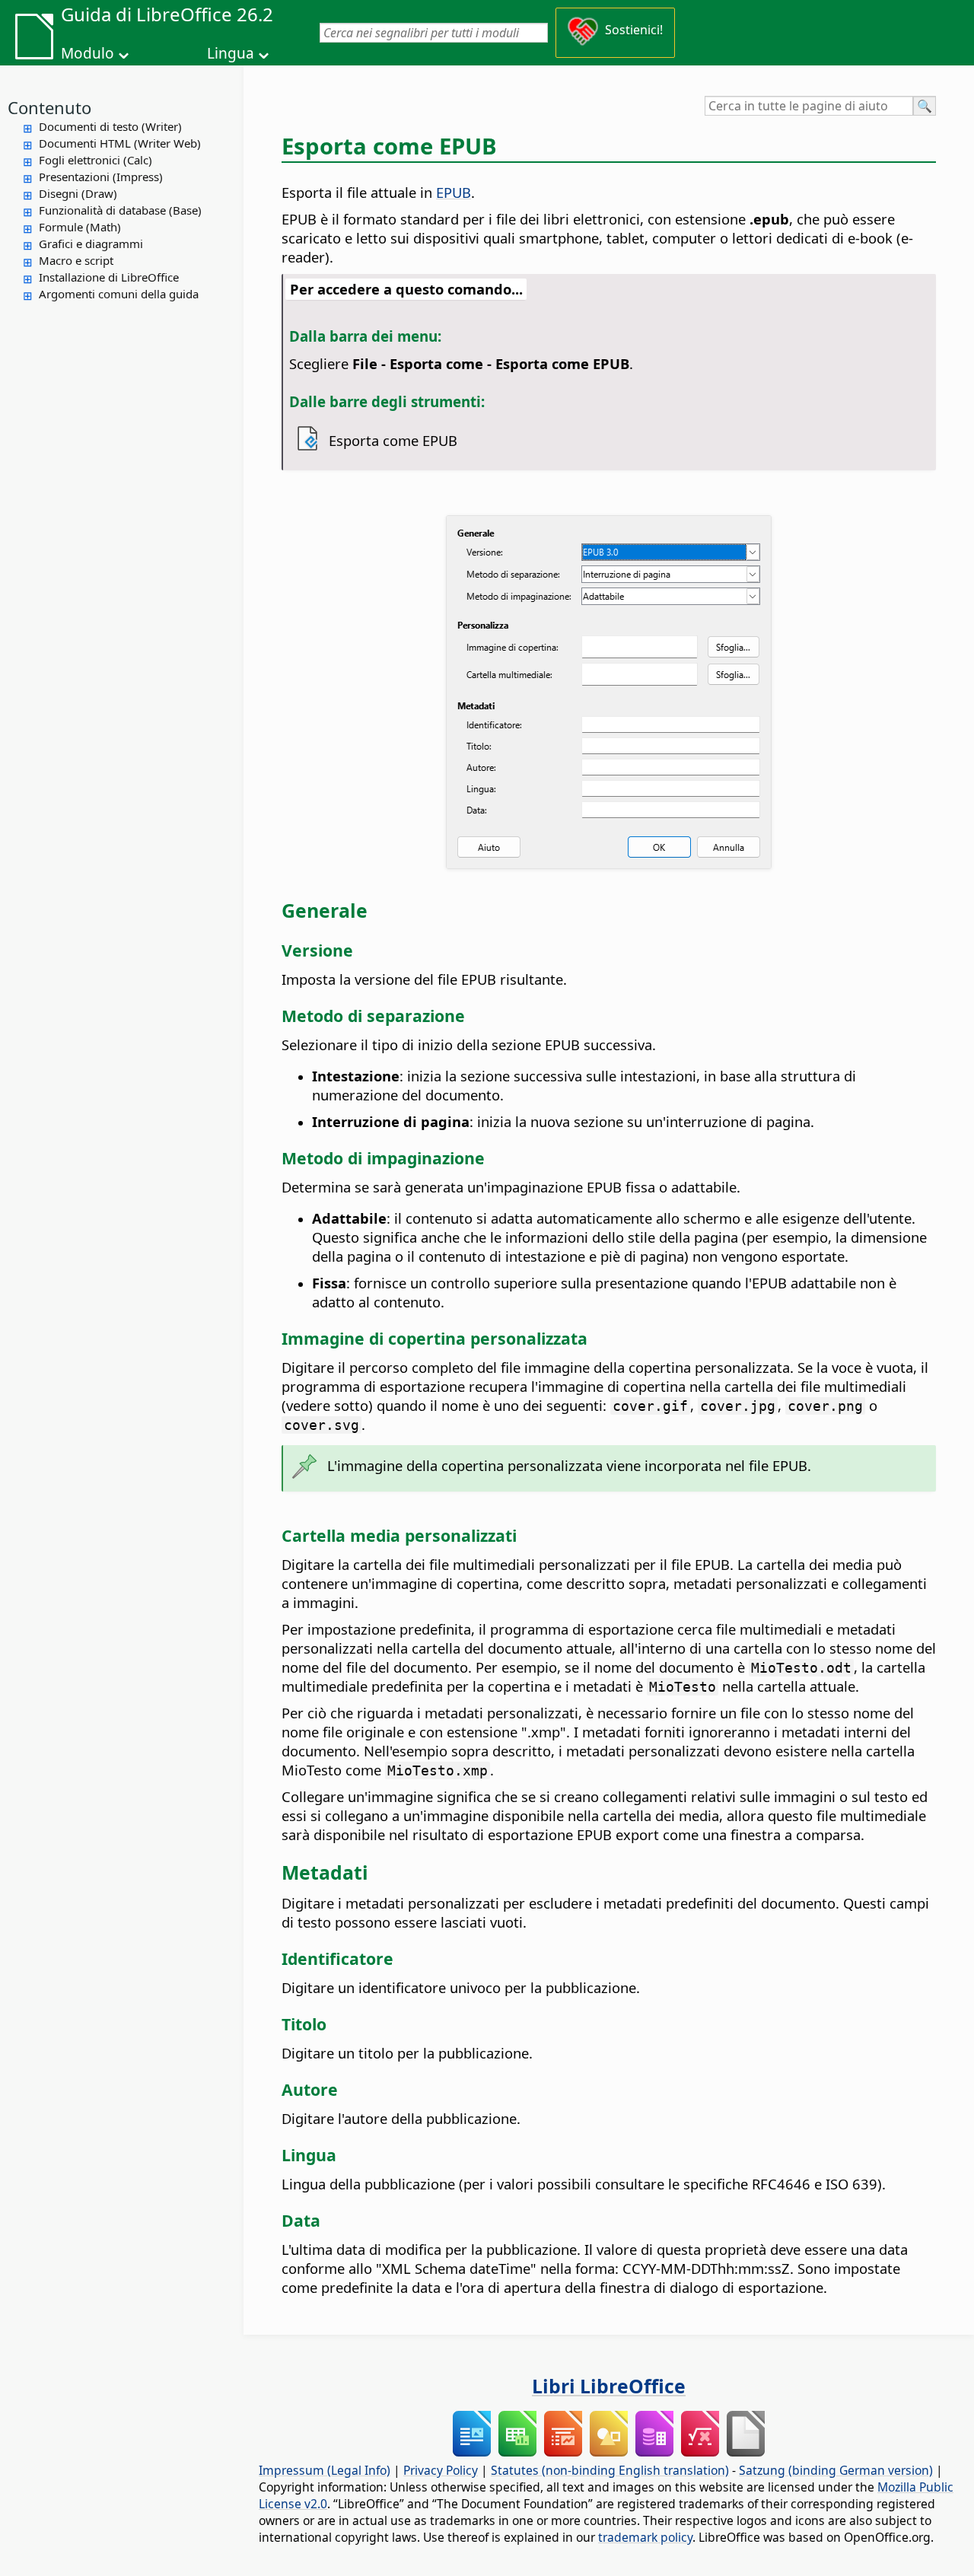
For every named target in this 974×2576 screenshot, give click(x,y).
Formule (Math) (80, 227)
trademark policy (645, 2537)
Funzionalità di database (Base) (120, 210)
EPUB (454, 192)
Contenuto (49, 107)
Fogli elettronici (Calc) (95, 160)
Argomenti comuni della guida (119, 294)
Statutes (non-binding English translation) (610, 2470)
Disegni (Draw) (78, 193)
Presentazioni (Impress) (101, 177)
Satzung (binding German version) (836, 2470)
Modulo (88, 53)
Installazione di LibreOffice (109, 277)
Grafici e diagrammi (91, 244)
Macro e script (76, 260)
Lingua (231, 53)
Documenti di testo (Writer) (110, 126)
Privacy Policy (441, 2470)
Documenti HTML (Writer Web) (120, 143)
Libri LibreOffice (609, 2386)
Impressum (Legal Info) (325, 2470)
